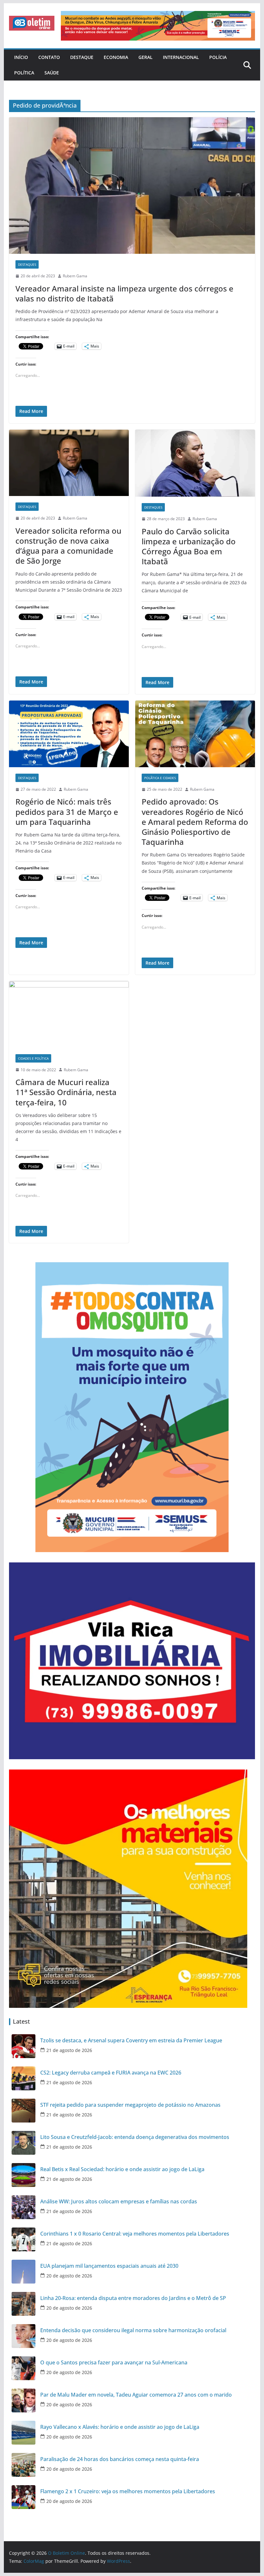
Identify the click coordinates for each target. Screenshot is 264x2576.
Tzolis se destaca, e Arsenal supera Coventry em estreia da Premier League (131, 2041)
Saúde (52, 73)
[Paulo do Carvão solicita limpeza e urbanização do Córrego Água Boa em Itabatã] (195, 463)
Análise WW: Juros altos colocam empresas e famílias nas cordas (119, 2202)
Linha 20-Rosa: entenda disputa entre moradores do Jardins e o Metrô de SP (133, 2298)
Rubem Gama (75, 276)
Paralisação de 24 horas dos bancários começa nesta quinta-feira (120, 2459)
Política (24, 73)
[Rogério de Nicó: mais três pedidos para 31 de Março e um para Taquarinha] (69, 734)
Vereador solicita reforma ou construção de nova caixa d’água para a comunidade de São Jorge (68, 546)
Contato (49, 57)
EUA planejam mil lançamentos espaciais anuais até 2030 (109, 2266)
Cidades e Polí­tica (33, 1058)
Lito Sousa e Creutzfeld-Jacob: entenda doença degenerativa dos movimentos (135, 2137)
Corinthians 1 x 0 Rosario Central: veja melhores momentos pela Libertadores (135, 2234)
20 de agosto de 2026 (69, 2276)
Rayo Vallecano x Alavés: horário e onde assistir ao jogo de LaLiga (120, 2427)
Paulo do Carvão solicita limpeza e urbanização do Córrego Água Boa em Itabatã (189, 546)
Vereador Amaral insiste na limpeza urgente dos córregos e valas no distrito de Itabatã (124, 293)
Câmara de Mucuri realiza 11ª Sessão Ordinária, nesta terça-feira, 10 (66, 1092)
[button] (32, 23)
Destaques (27, 264)
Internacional (181, 57)
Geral (146, 57)
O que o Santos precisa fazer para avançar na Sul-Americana (114, 2363)
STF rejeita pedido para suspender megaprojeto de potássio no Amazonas (130, 2105)
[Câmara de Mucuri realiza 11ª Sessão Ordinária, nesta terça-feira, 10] (69, 1014)
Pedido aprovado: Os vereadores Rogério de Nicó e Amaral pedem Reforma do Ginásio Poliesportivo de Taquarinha (195, 822)
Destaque (82, 57)
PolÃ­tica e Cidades (160, 778)
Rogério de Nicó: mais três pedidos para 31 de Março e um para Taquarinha (67, 811)
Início (21, 57)
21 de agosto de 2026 (69, 2050)
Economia (116, 57)
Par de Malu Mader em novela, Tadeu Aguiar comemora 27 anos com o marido (136, 2395)
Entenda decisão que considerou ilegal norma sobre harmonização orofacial (133, 2330)
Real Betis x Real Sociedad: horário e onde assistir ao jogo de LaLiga (122, 2169)
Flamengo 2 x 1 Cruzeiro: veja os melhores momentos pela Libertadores (128, 2491)
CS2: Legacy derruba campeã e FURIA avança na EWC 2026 (111, 2073)
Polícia (218, 57)
